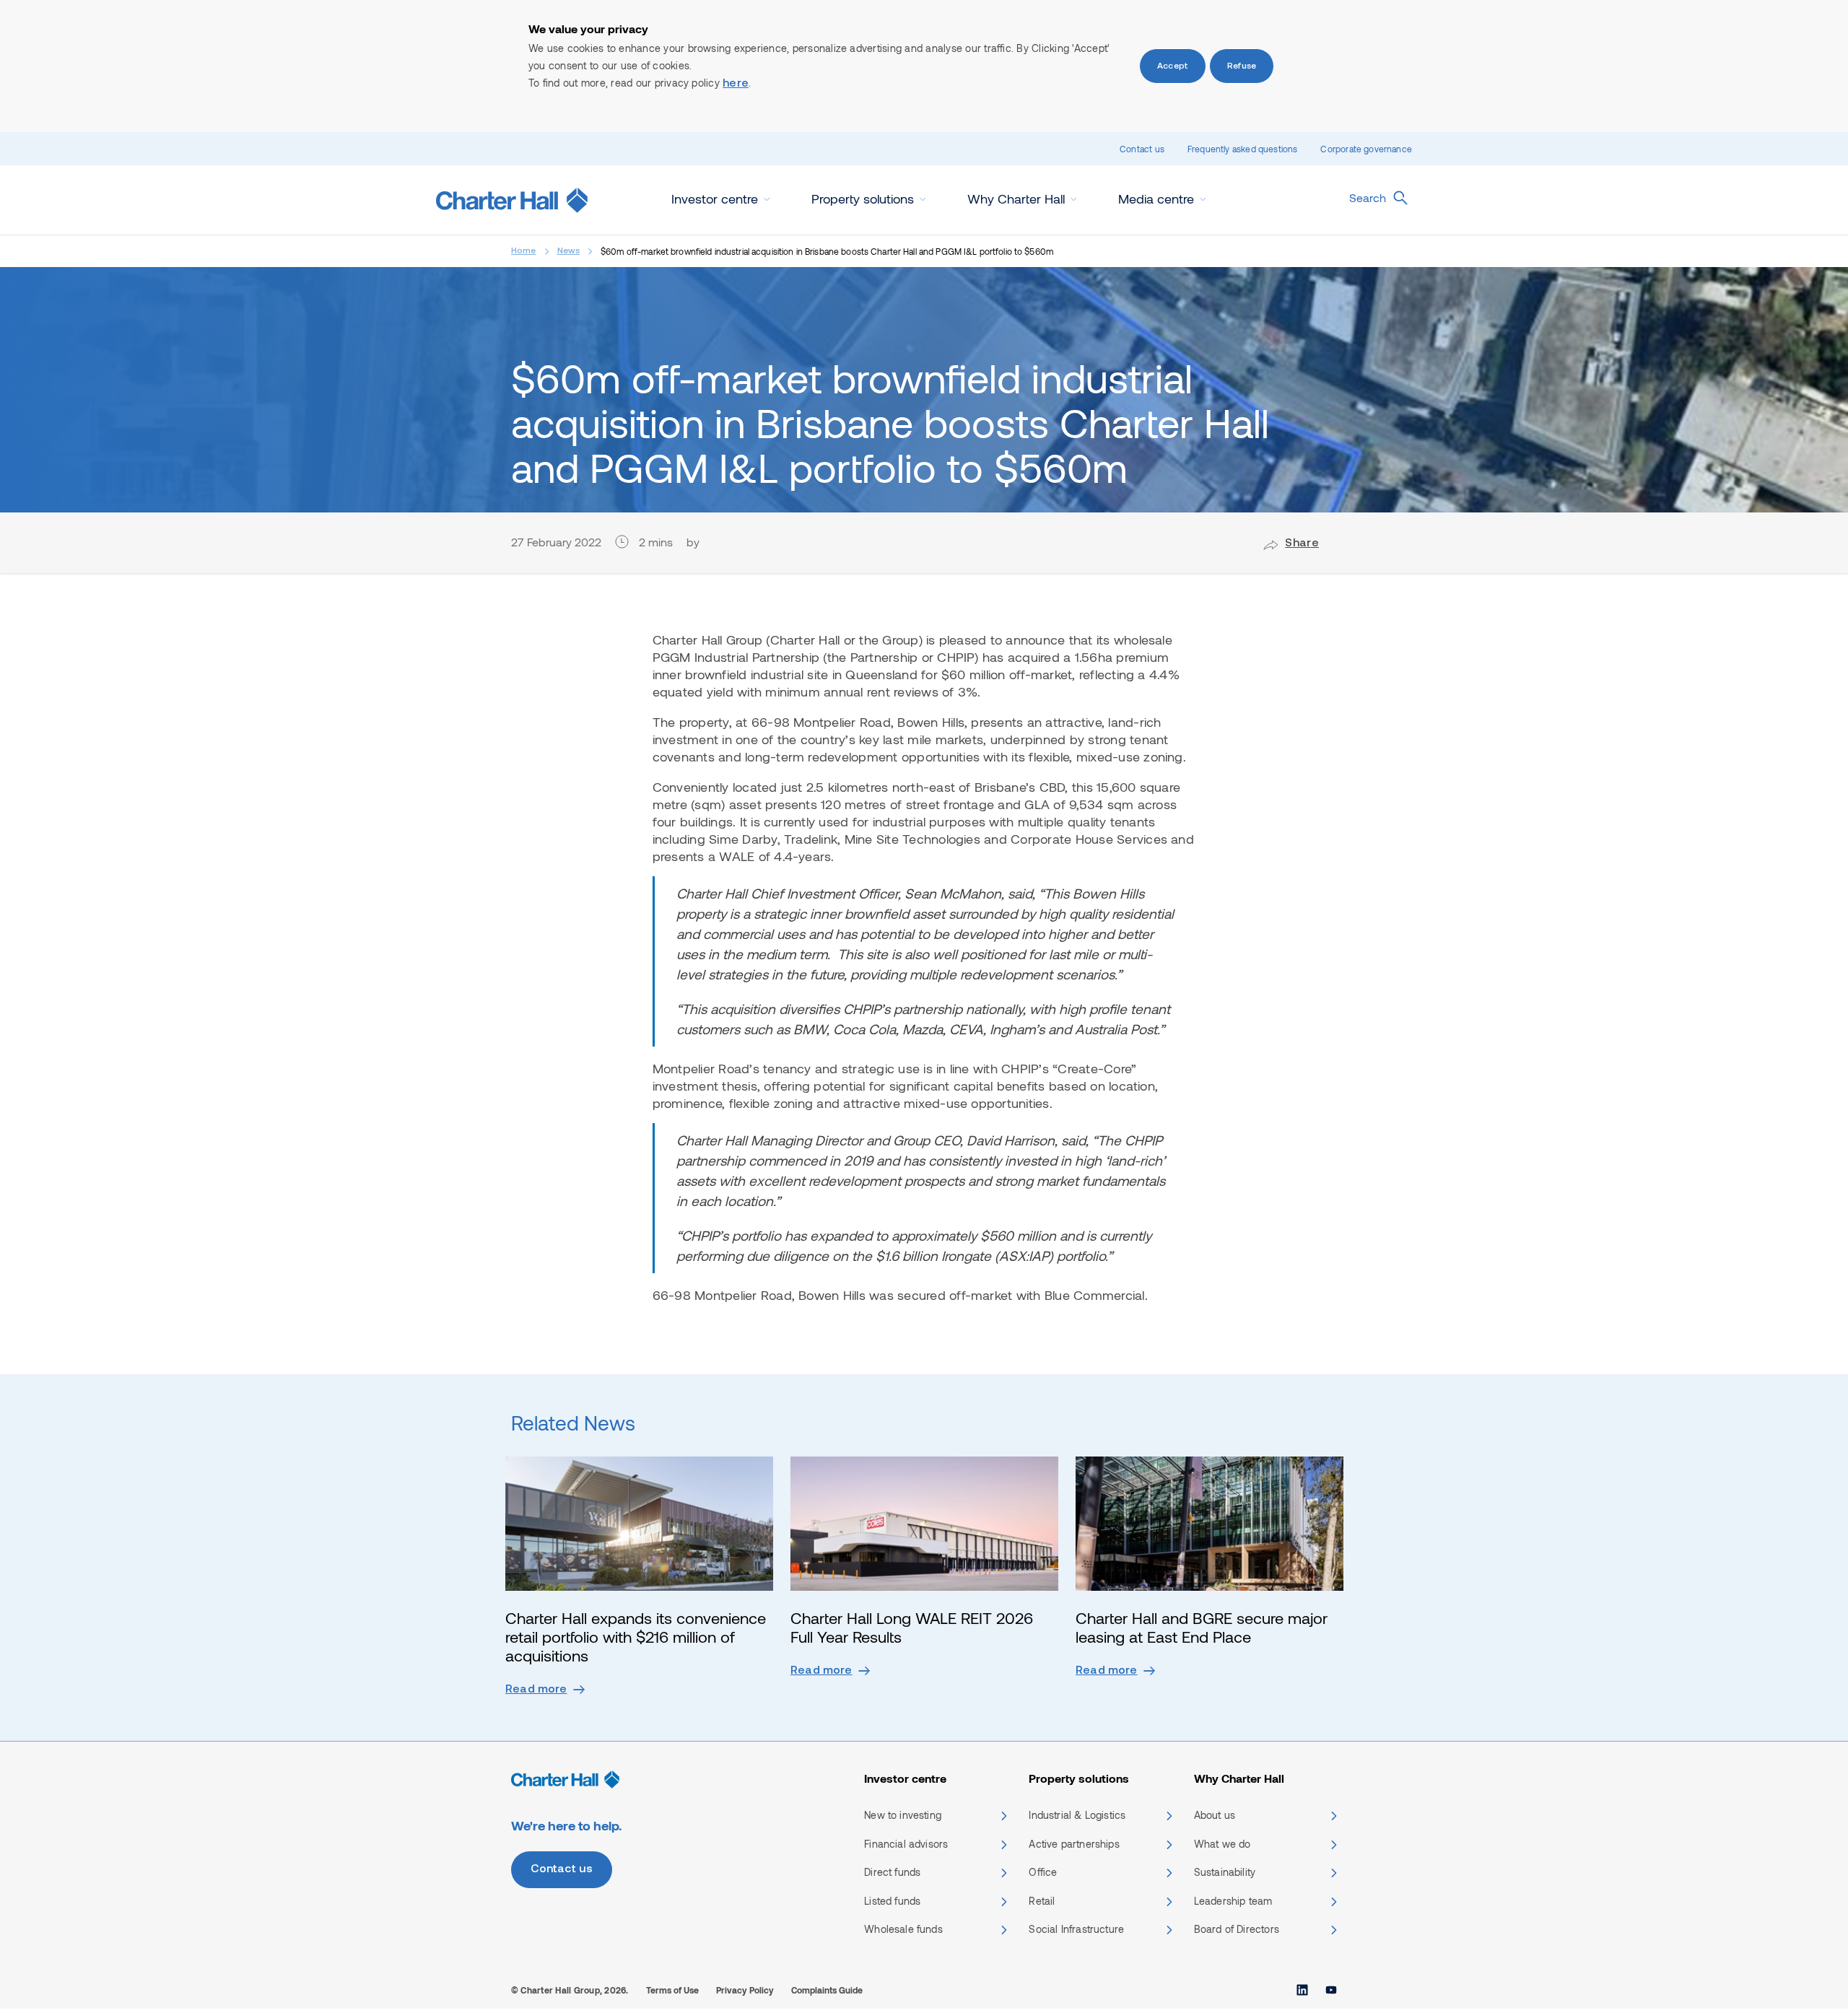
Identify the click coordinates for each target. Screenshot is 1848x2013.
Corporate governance (1366, 149)
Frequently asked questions (1243, 149)
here (736, 84)
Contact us (1142, 149)
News (569, 251)
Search (1368, 197)
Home (524, 251)
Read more (536, 1690)
